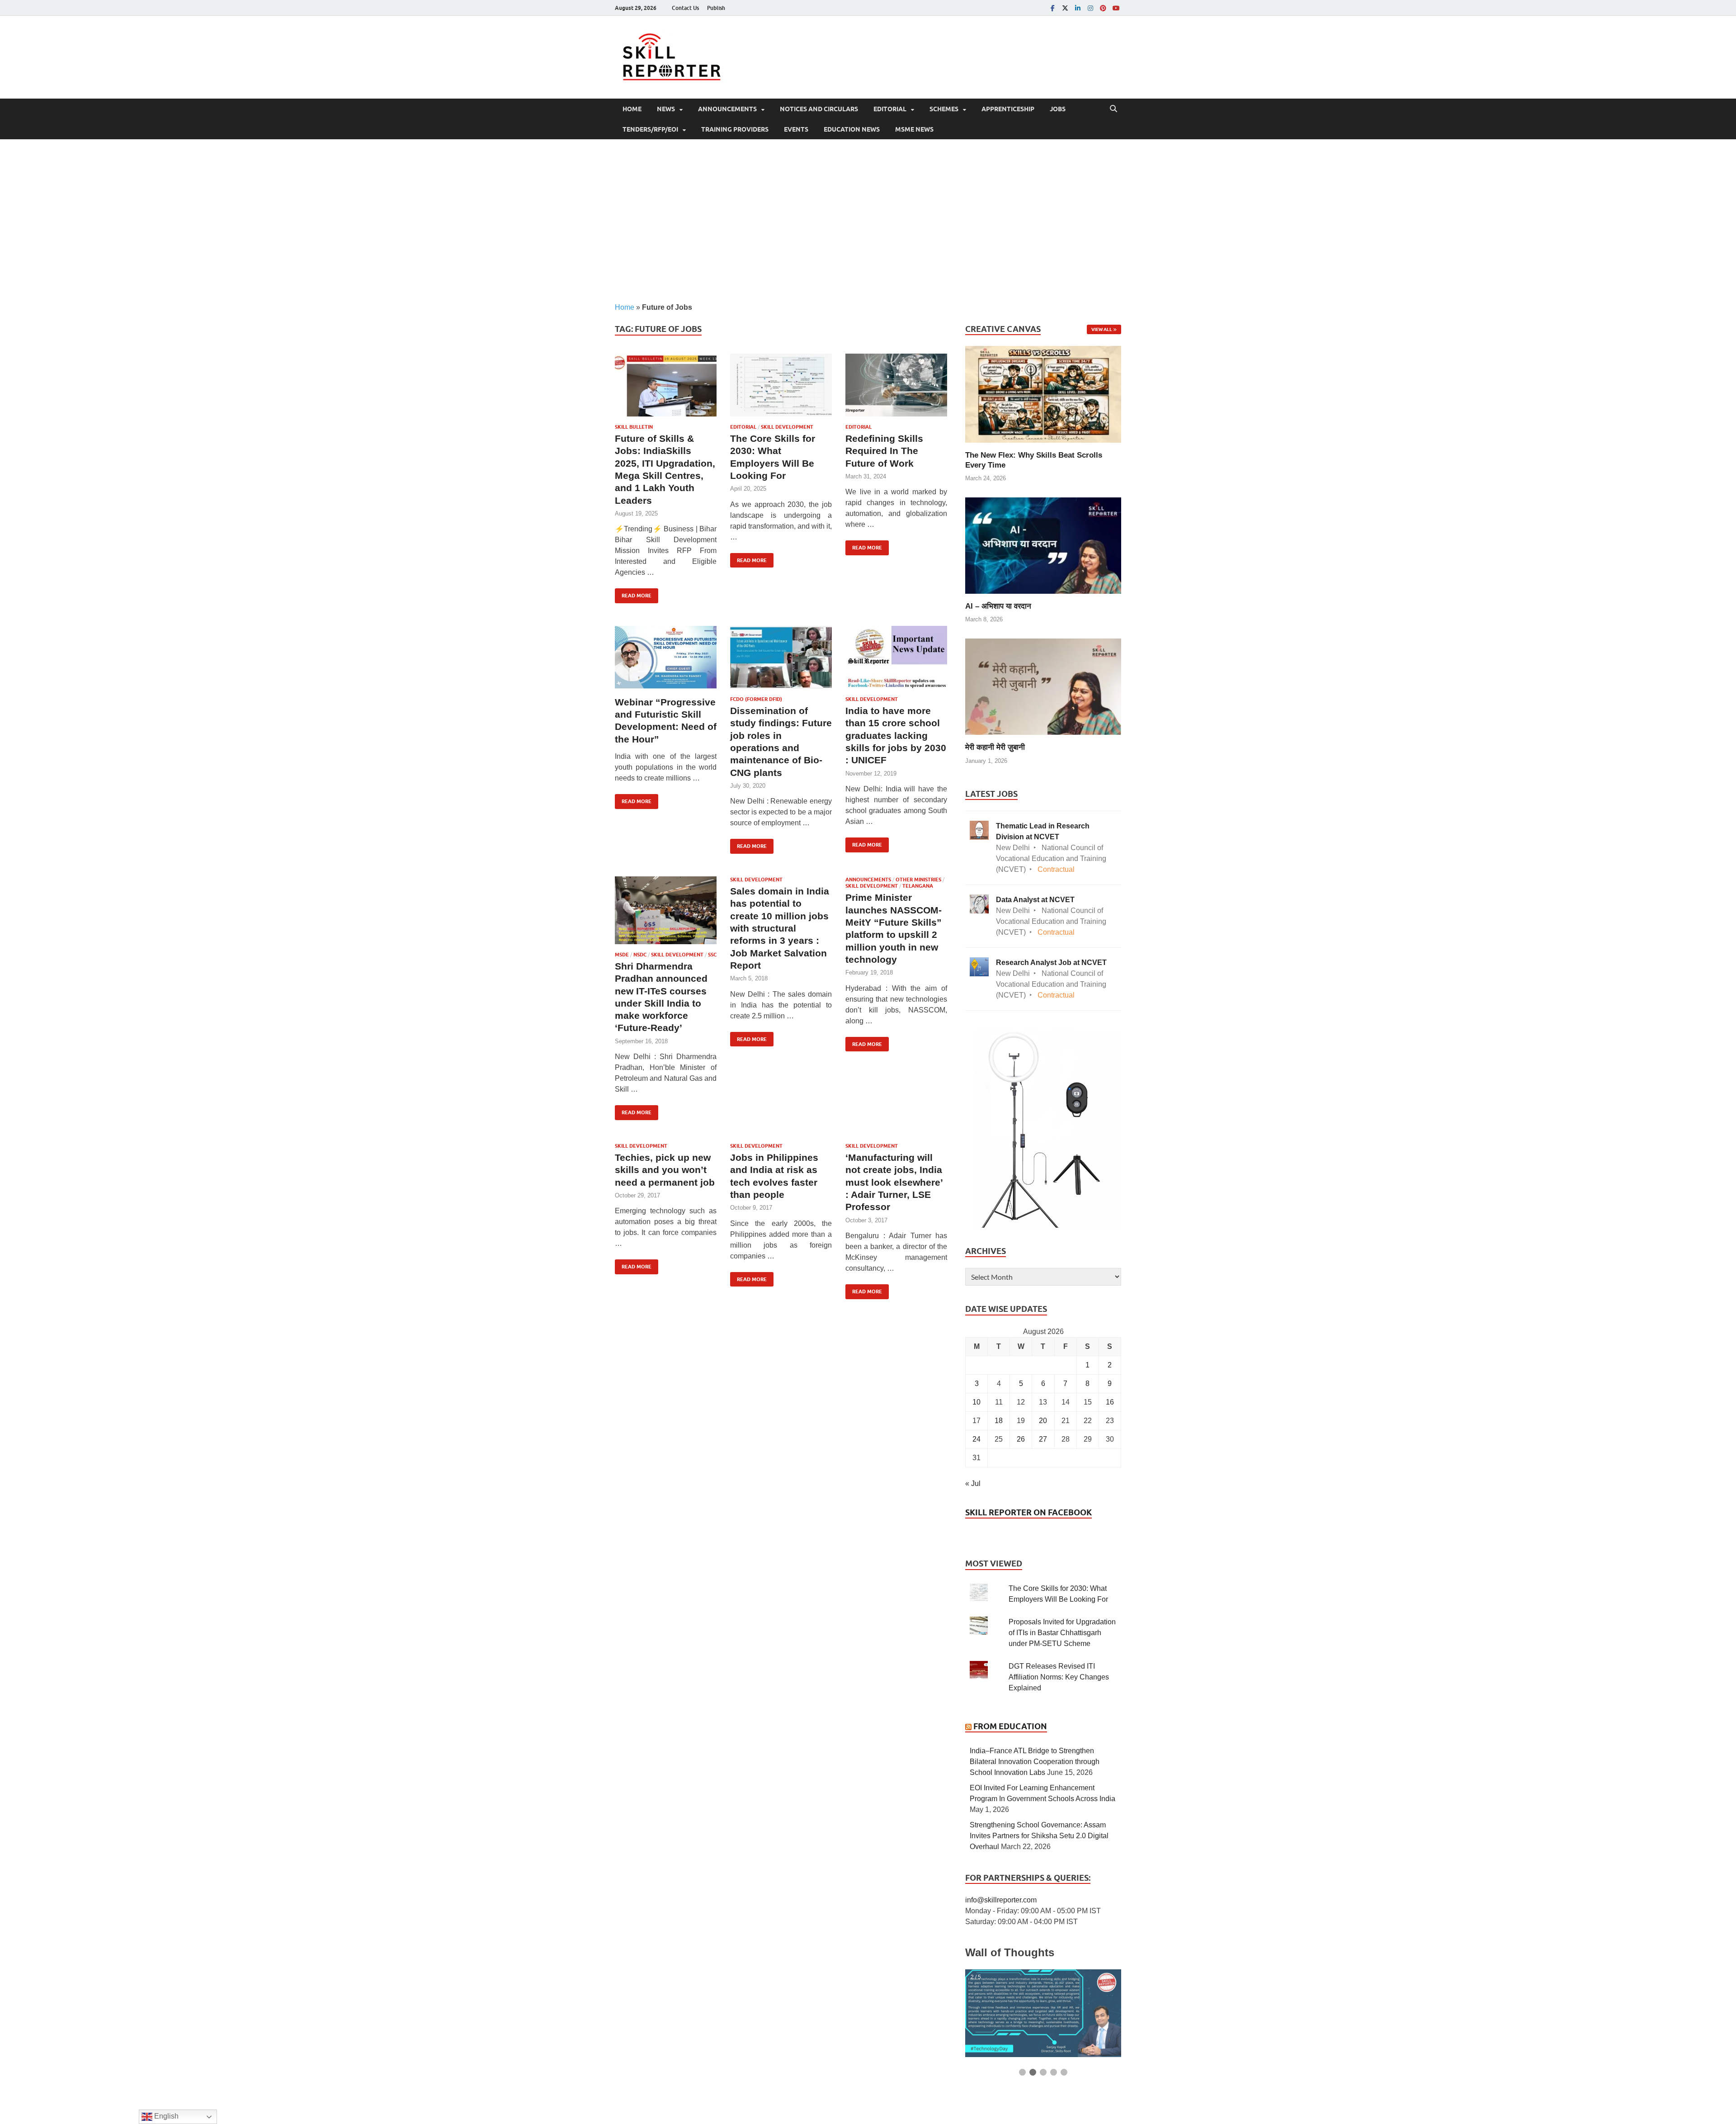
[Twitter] (1065, 8)
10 (976, 1402)
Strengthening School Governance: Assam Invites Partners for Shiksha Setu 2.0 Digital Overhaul (1039, 1836)
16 (1110, 1402)
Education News (852, 129)
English (165, 2116)
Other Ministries (918, 880)
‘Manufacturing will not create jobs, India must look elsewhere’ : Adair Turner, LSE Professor (894, 1182)
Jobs (1058, 109)
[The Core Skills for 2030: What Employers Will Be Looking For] (781, 385)
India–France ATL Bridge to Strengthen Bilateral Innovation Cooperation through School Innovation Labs (1035, 1762)
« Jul (973, 1483)
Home (632, 109)
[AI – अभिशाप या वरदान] (1043, 545)
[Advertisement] (868, 221)
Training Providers (735, 129)
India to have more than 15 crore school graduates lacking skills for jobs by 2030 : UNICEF (896, 735)
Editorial (890, 109)
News (666, 109)
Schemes (944, 109)
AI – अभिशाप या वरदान (998, 606)
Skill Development (787, 427)
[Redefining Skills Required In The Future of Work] (896, 385)
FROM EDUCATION (1010, 1726)
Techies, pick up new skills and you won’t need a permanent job (665, 1170)
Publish (716, 8)
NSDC (640, 955)
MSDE (622, 955)
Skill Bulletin (634, 427)
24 (976, 1439)
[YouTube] (1116, 8)
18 (999, 1421)
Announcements (727, 109)
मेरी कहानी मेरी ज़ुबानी (995, 747)
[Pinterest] (1103, 8)
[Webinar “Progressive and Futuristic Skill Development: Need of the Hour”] (666, 657)
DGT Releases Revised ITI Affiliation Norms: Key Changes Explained (1059, 1677)
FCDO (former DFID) (756, 699)
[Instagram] (1090, 8)
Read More (633, 594)
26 (1021, 1439)
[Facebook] (1052, 8)
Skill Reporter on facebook (1028, 1512)
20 (1043, 1421)
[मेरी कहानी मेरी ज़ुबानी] (1043, 686)
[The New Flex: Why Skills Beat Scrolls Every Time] (1043, 394)
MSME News (914, 129)
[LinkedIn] (1078, 8)
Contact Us (685, 8)
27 (1043, 1439)
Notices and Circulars (819, 109)
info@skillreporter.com (1001, 1900)
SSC (712, 955)
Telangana (918, 886)
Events (796, 129)
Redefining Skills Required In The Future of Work (884, 451)
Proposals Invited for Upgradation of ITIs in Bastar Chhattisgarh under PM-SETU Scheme (1062, 1633)
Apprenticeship (1008, 109)
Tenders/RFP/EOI (650, 129)
